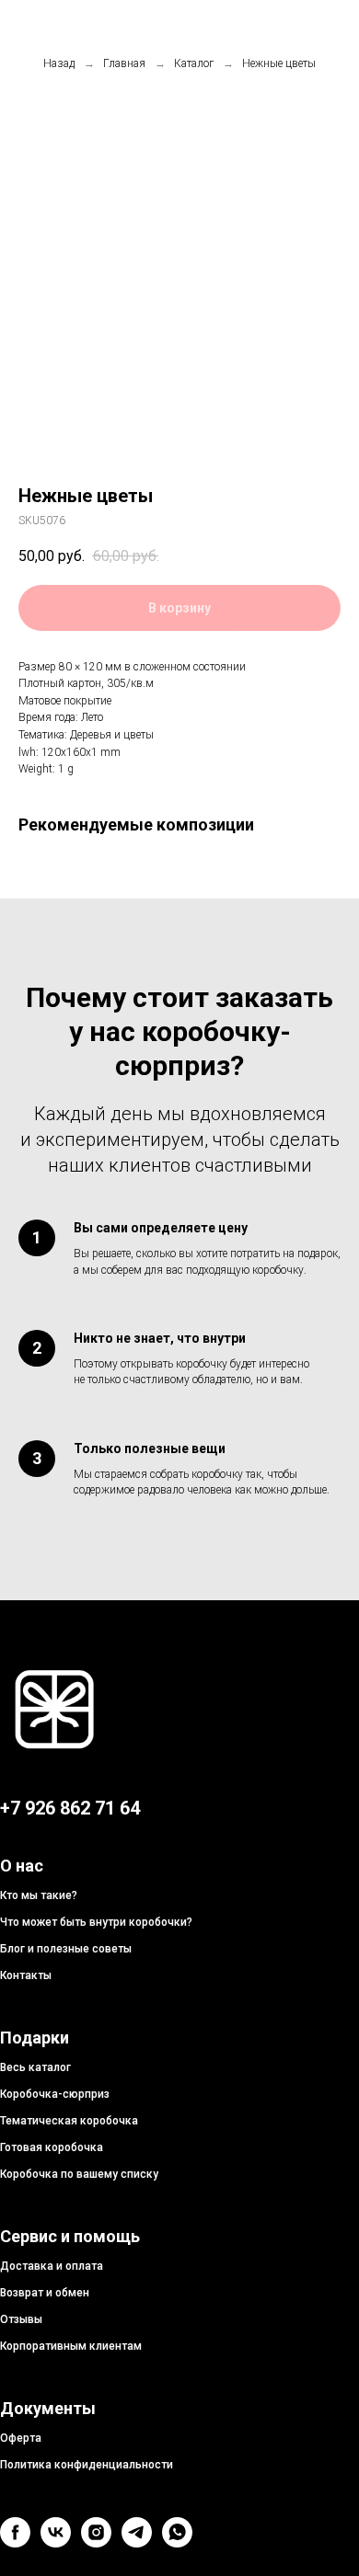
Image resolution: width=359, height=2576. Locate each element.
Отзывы (21, 2319)
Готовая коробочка (52, 2147)
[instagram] (96, 2542)
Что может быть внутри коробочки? (96, 1922)
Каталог (194, 63)
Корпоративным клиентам (71, 2346)
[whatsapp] (177, 2542)
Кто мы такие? (39, 1895)
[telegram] (137, 2542)
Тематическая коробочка (69, 2121)
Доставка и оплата (52, 2266)
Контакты (26, 1975)
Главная (124, 63)
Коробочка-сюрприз (55, 2094)
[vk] (56, 2542)
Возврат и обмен (45, 2293)
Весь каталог (35, 2067)
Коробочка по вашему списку (79, 2174)
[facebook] (15, 2542)
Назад (59, 63)
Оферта (21, 2438)
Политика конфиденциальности (87, 2465)
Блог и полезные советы (66, 1949)
